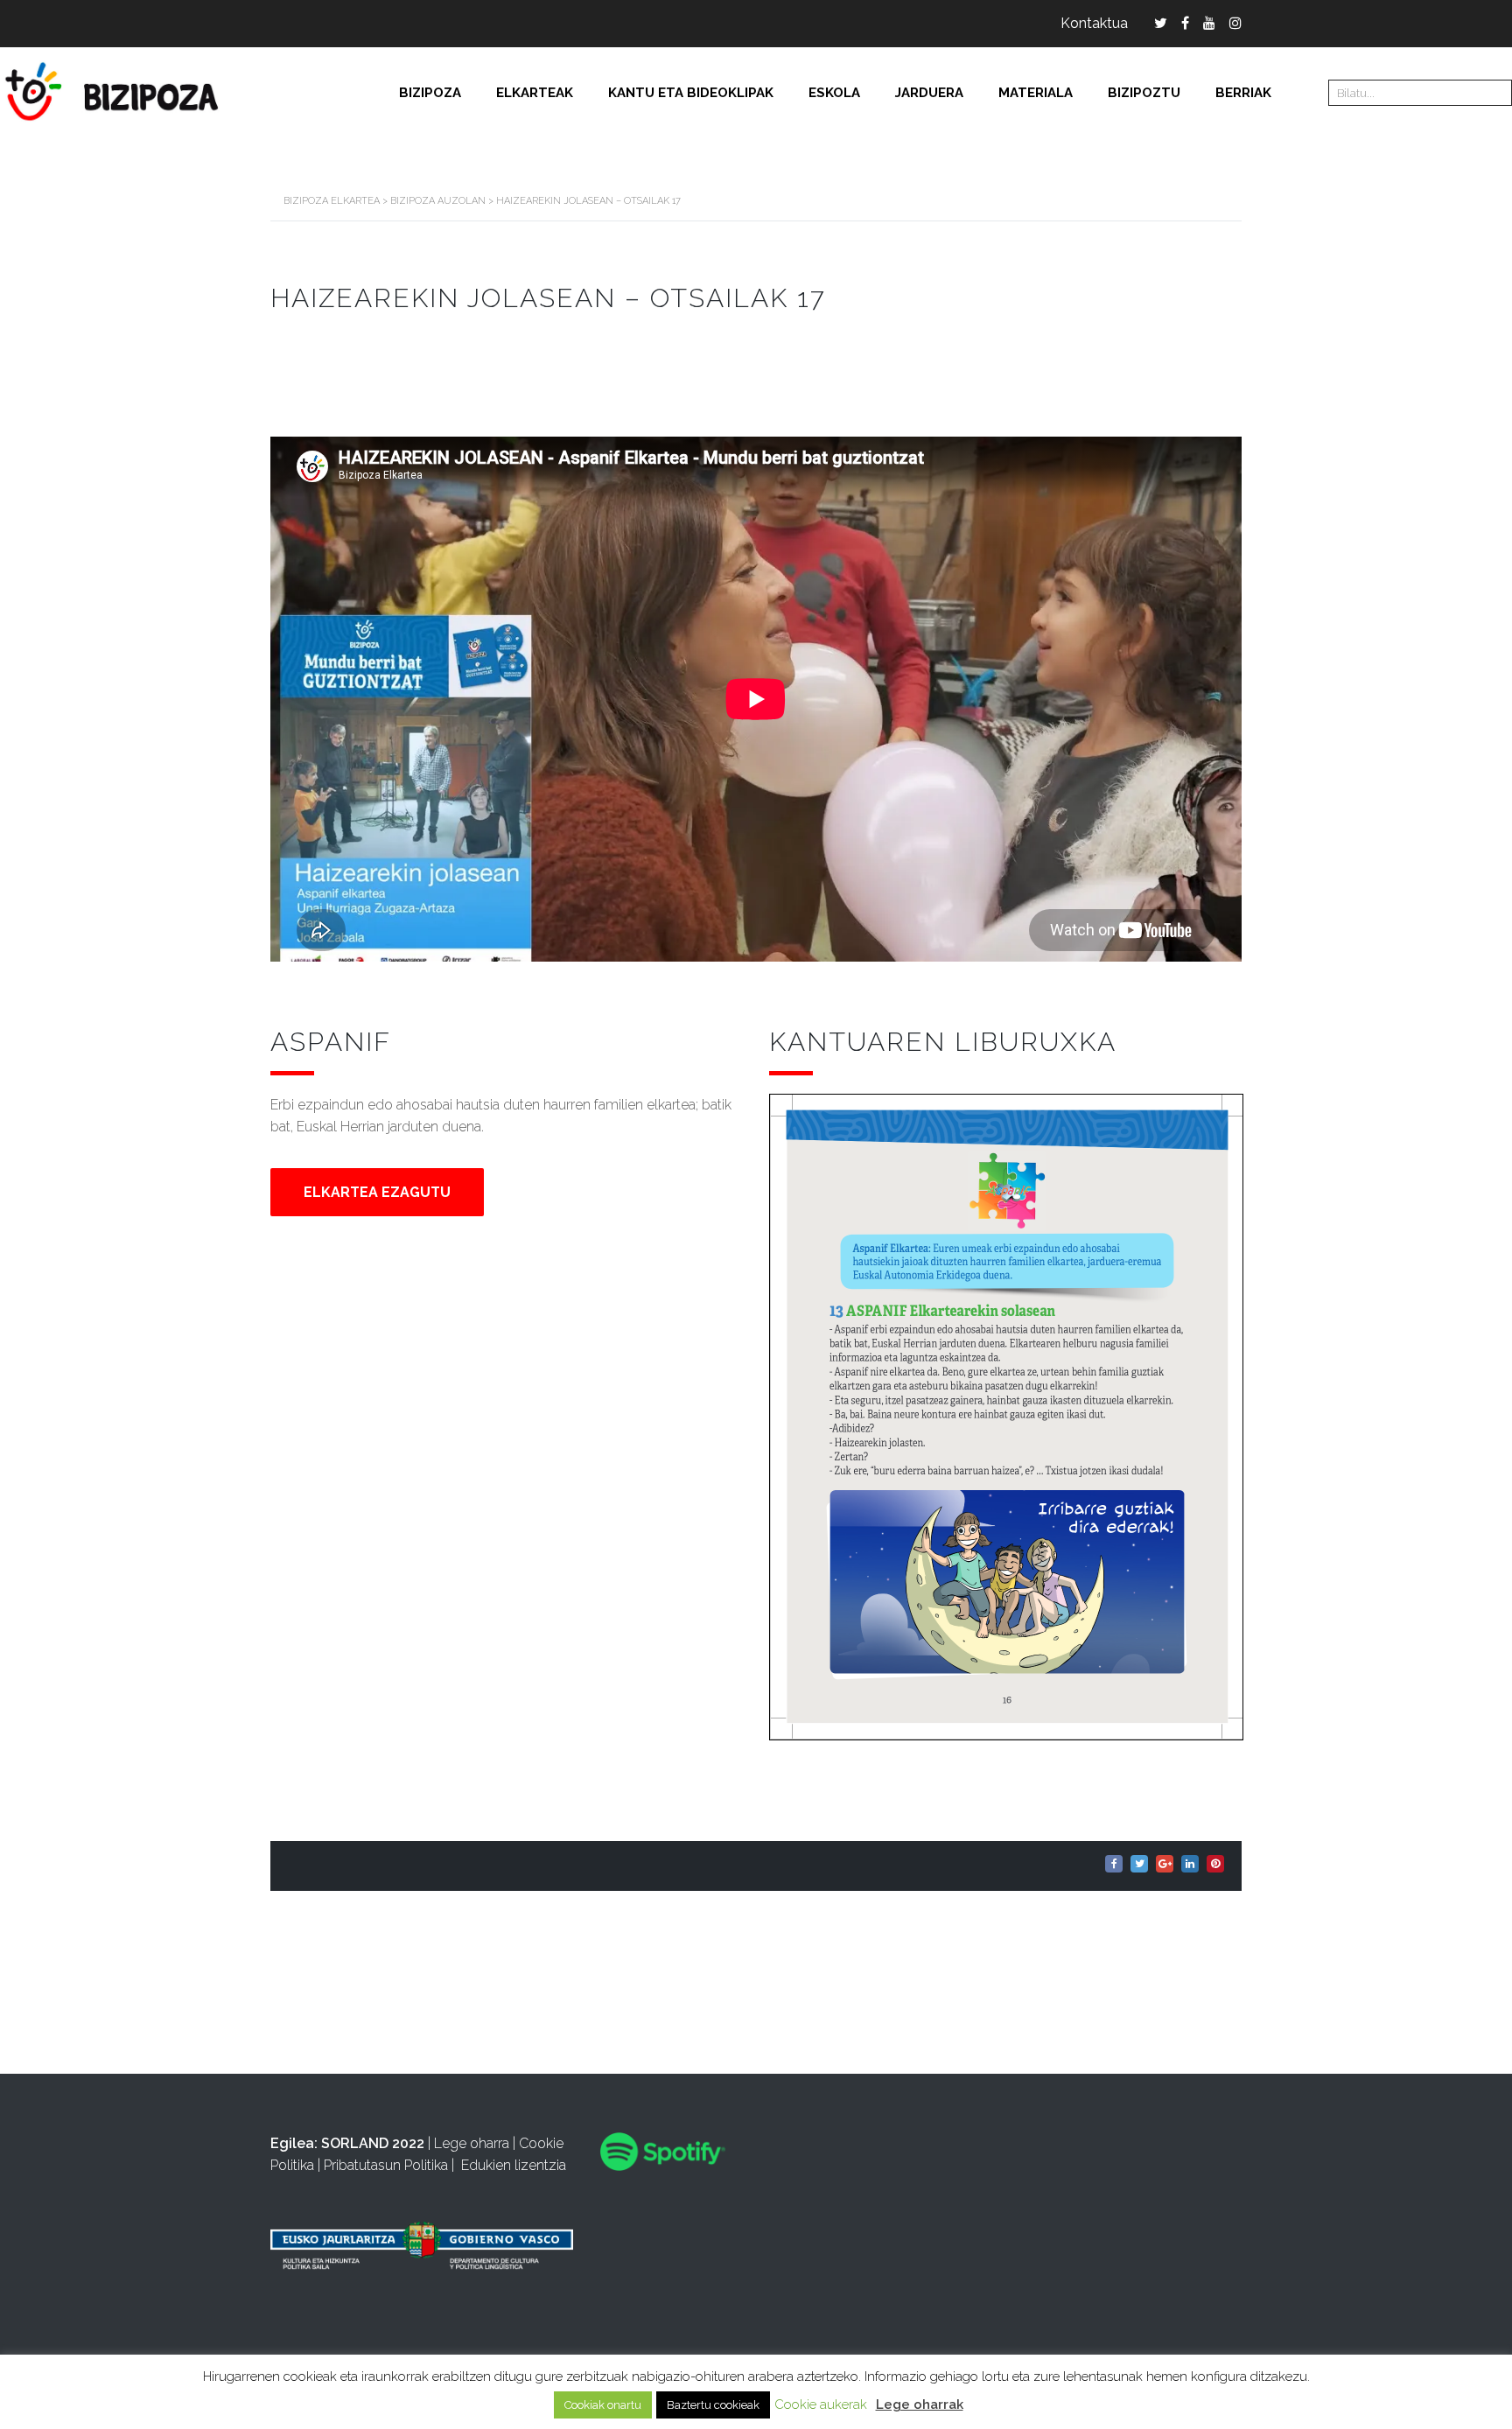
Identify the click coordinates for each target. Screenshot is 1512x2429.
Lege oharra (472, 2143)
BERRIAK (1243, 93)
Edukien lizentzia (514, 2165)
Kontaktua (1094, 23)
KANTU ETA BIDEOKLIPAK (691, 93)
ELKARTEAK (535, 93)
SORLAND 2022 (373, 2143)
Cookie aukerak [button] (821, 2404)
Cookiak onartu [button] (603, 2405)
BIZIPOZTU (1144, 93)
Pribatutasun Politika (386, 2165)
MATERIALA (1036, 93)
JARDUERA (929, 93)
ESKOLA (834, 93)
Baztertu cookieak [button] (713, 2405)
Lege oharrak (920, 2404)
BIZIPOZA (430, 93)
